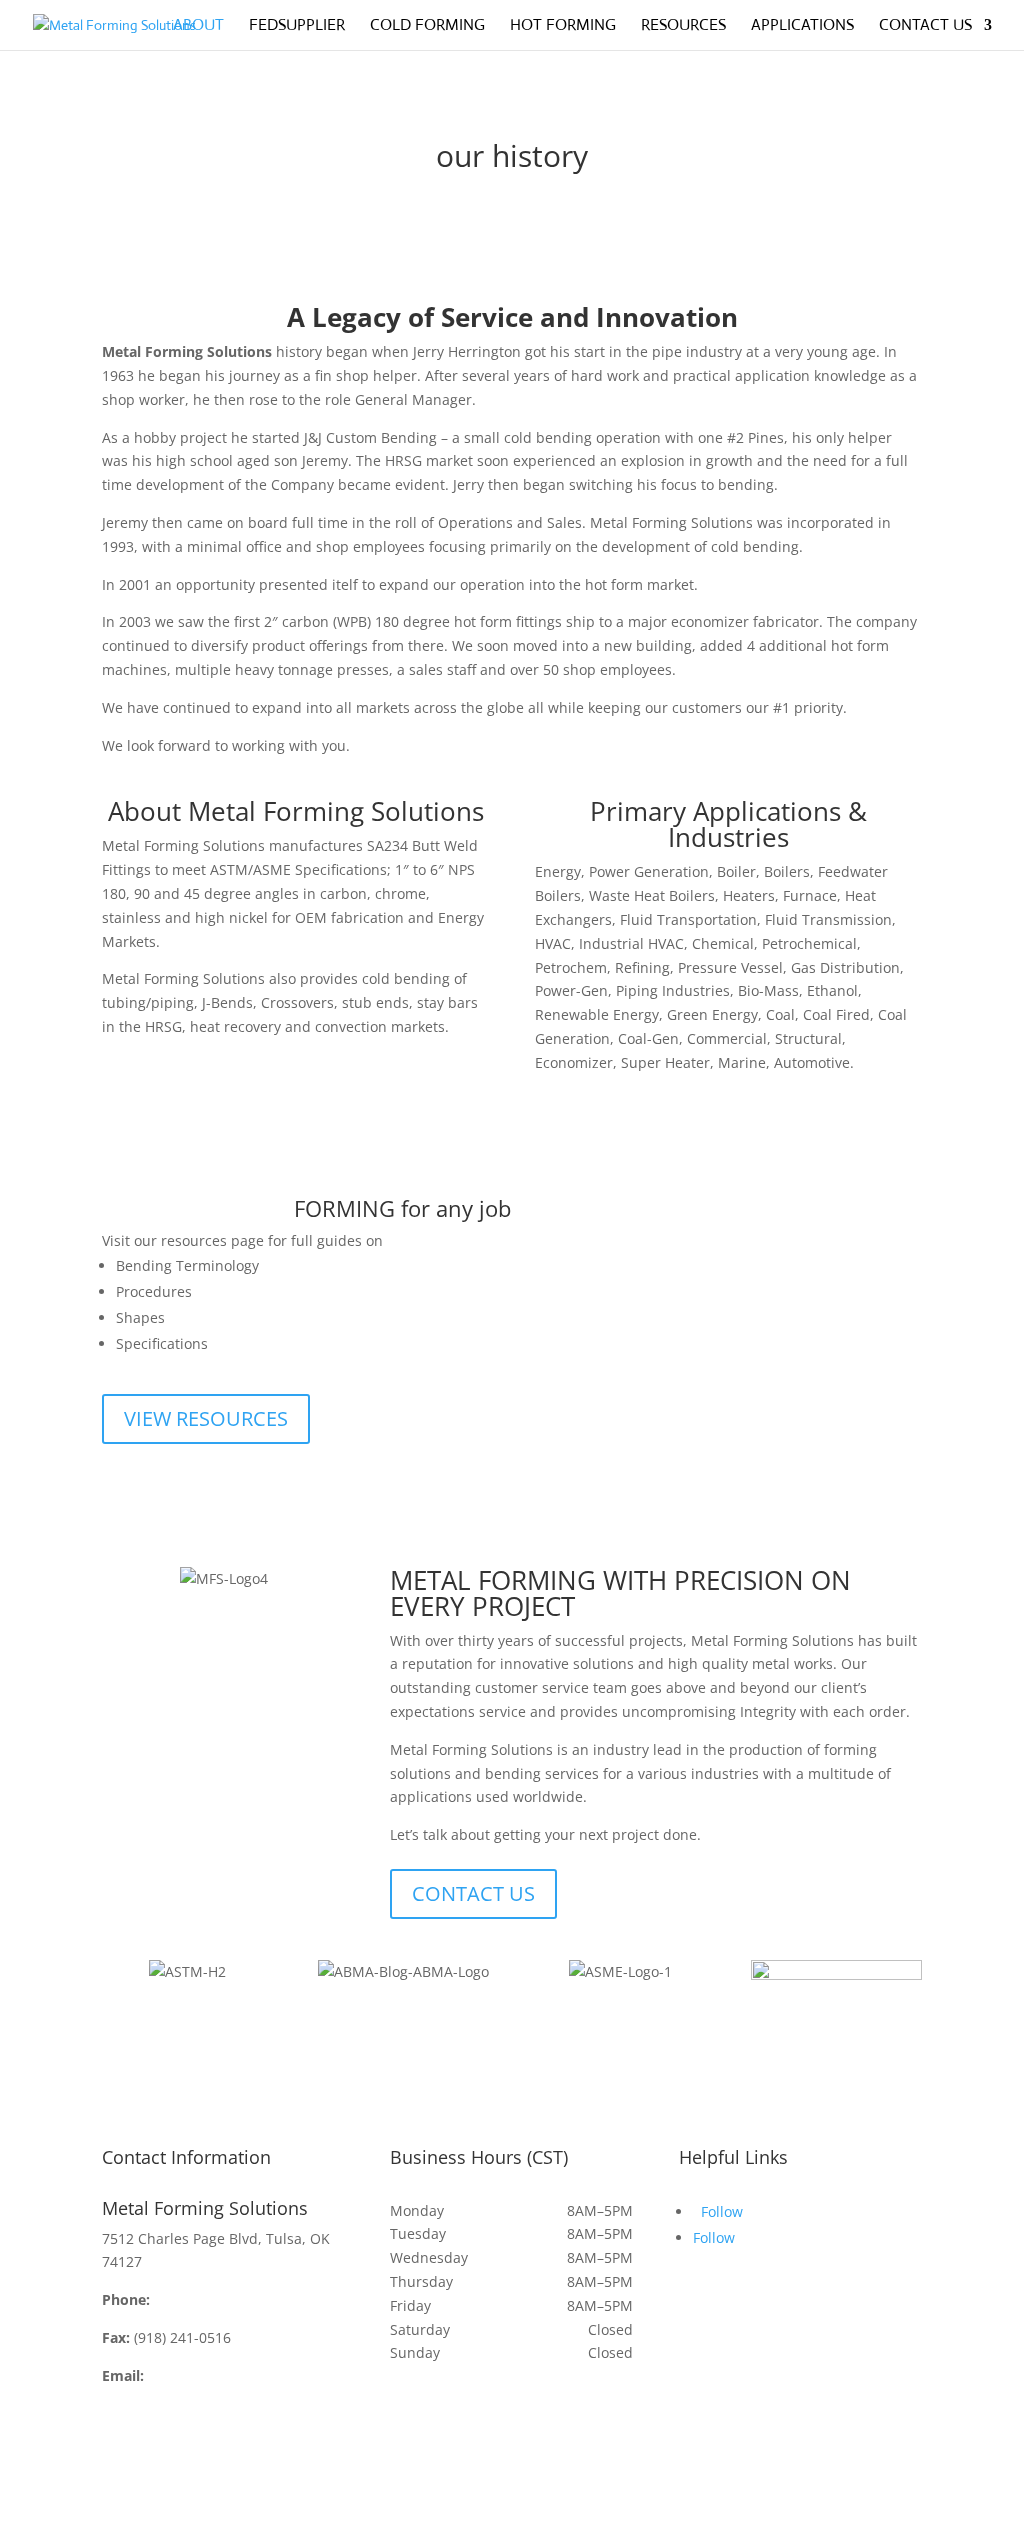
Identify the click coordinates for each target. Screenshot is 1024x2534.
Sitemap (260, 2522)
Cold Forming (427, 26)
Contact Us (925, 26)
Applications (802, 26)
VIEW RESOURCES (206, 1418)
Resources (683, 26)
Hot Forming (563, 26)
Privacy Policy (350, 2522)
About (198, 26)
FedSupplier (297, 26)
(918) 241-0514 (202, 2299)
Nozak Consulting (160, 2522)
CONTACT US (473, 1893)
